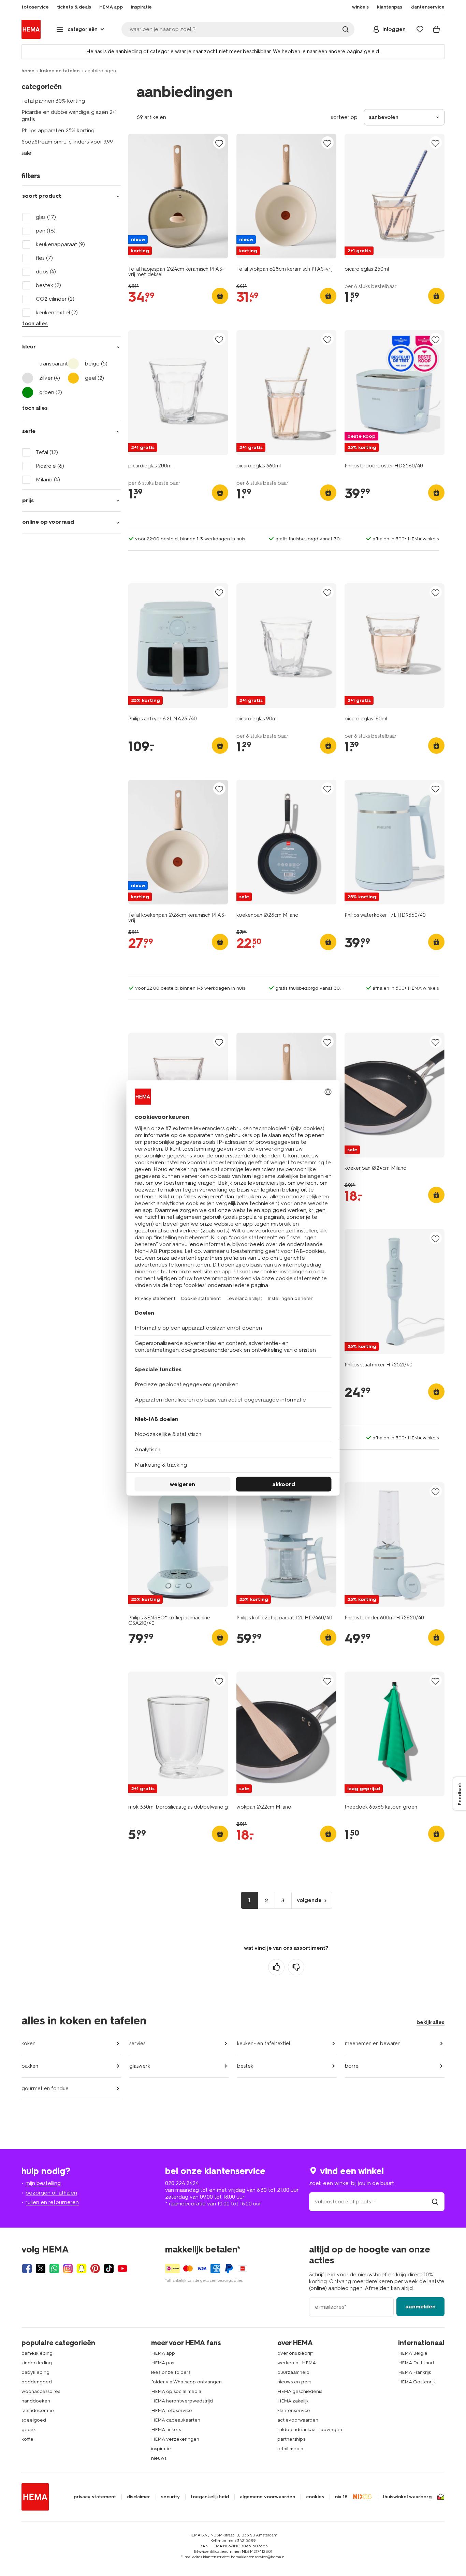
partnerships (291, 2439)
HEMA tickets (166, 2430)
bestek (245, 2066)
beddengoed (37, 2382)
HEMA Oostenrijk (417, 2382)
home (28, 71)
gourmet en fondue (45, 2088)
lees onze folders (171, 2372)
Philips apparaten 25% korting (58, 130)
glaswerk (140, 2066)
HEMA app (163, 2353)
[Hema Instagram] (68, 2268)
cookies (315, 2497)
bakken (30, 2066)
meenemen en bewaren (373, 2043)
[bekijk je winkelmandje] (436, 29)
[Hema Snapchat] (82, 2268)
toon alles (35, 323)
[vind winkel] (435, 2201)
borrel (352, 2066)
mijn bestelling (43, 2183)
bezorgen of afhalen (51, 2193)
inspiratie (161, 2449)
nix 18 (341, 2497)
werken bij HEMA (297, 2363)
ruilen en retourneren (52, 2202)
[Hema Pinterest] (95, 2268)
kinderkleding (37, 2363)
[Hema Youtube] (122, 2268)
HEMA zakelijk (293, 2401)
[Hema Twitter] (41, 2268)
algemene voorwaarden (267, 2497)
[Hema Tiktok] (109, 2268)
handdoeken (36, 2401)
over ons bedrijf (295, 2353)
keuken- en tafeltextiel (264, 2043)
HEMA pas (163, 2363)
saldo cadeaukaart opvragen (310, 2430)
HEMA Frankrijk (415, 2372)
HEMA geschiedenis (300, 2391)
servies (137, 2043)
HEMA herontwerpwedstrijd (182, 2401)
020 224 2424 (182, 2183)
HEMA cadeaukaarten (176, 2420)
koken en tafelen (60, 71)
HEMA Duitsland (416, 2363)
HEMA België (413, 2353)
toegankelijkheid (210, 2497)
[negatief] (296, 1967)
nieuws (159, 2458)
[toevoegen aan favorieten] (219, 143)
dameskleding (37, 2353)
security (170, 2497)
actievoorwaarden (298, 2420)
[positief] (276, 1967)
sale (26, 153)
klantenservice (294, 2410)
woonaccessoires (41, 2391)
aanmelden (420, 2307)
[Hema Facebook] (27, 2268)
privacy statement (95, 2497)
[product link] (178, 196)
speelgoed (34, 2420)
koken (28, 2043)
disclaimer (139, 2497)
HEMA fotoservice (172, 2410)
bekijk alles (431, 2022)
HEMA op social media (176, 2391)
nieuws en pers (294, 2382)
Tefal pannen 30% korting (53, 101)
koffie (27, 2439)
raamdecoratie (38, 2410)
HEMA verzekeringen (175, 2439)
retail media (290, 2449)
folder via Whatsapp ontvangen (186, 2382)
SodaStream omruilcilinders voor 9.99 (67, 142)
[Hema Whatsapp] (54, 2268)
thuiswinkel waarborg (407, 2497)
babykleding (35, 2372)
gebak (29, 2430)
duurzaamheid (293, 2372)
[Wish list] (420, 29)
